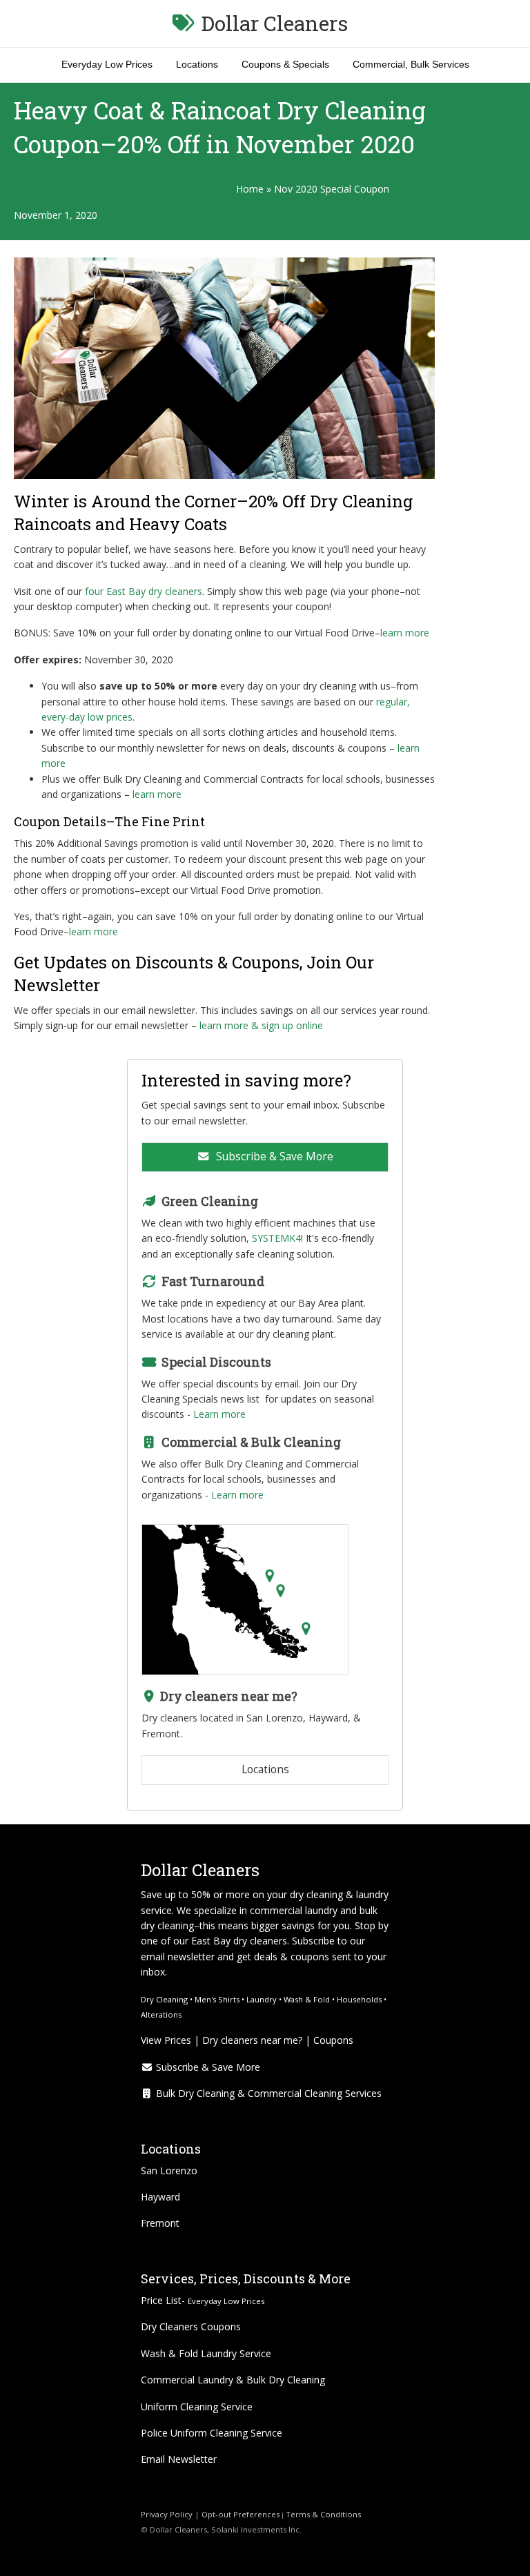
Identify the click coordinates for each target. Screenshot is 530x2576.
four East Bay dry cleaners (144, 591)
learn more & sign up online (261, 1025)
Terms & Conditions (324, 2514)
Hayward (160, 2197)
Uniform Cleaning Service (197, 2407)
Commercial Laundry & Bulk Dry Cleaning (233, 2380)
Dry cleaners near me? (252, 2040)
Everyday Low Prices (107, 64)
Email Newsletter (179, 2459)
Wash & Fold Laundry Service (206, 2353)
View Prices (166, 2040)
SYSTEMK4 (276, 1238)
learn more (405, 633)
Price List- (203, 2300)
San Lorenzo (169, 2170)
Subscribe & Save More (273, 1157)
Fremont (160, 2223)
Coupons (333, 2040)
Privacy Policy (167, 2514)
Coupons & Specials (285, 64)
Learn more (219, 1414)
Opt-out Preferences (239, 2514)
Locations (197, 64)
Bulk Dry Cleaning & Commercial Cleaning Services (267, 2093)
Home (250, 189)
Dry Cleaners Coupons (191, 2326)
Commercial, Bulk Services (411, 64)
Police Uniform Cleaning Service (212, 2433)
